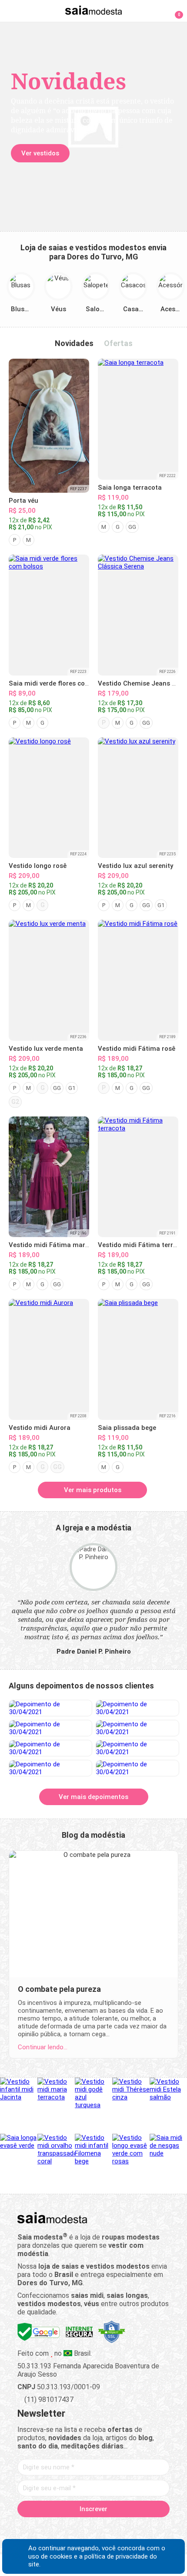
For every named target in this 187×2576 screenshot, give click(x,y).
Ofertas (118, 343)
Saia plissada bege (127, 1428)
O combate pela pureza (59, 1989)
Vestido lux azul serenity (135, 866)
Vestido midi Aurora (40, 1428)
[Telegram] (139, 2529)
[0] (174, 10)
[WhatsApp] (124, 2529)
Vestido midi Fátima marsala (53, 1245)
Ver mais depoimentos (93, 1797)
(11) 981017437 (48, 2399)
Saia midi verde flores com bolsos (61, 683)
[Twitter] (63, 2529)
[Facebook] (48, 2529)
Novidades (74, 343)
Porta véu (23, 501)
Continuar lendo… (43, 2047)
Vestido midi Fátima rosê (137, 1049)
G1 (161, 905)
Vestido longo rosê (38, 866)
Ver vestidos (40, 153)
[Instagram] (78, 2529)
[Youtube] (109, 2529)
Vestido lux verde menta (46, 1049)
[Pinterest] (94, 2529)
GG (132, 527)
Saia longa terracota (130, 488)
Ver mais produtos (93, 1490)
